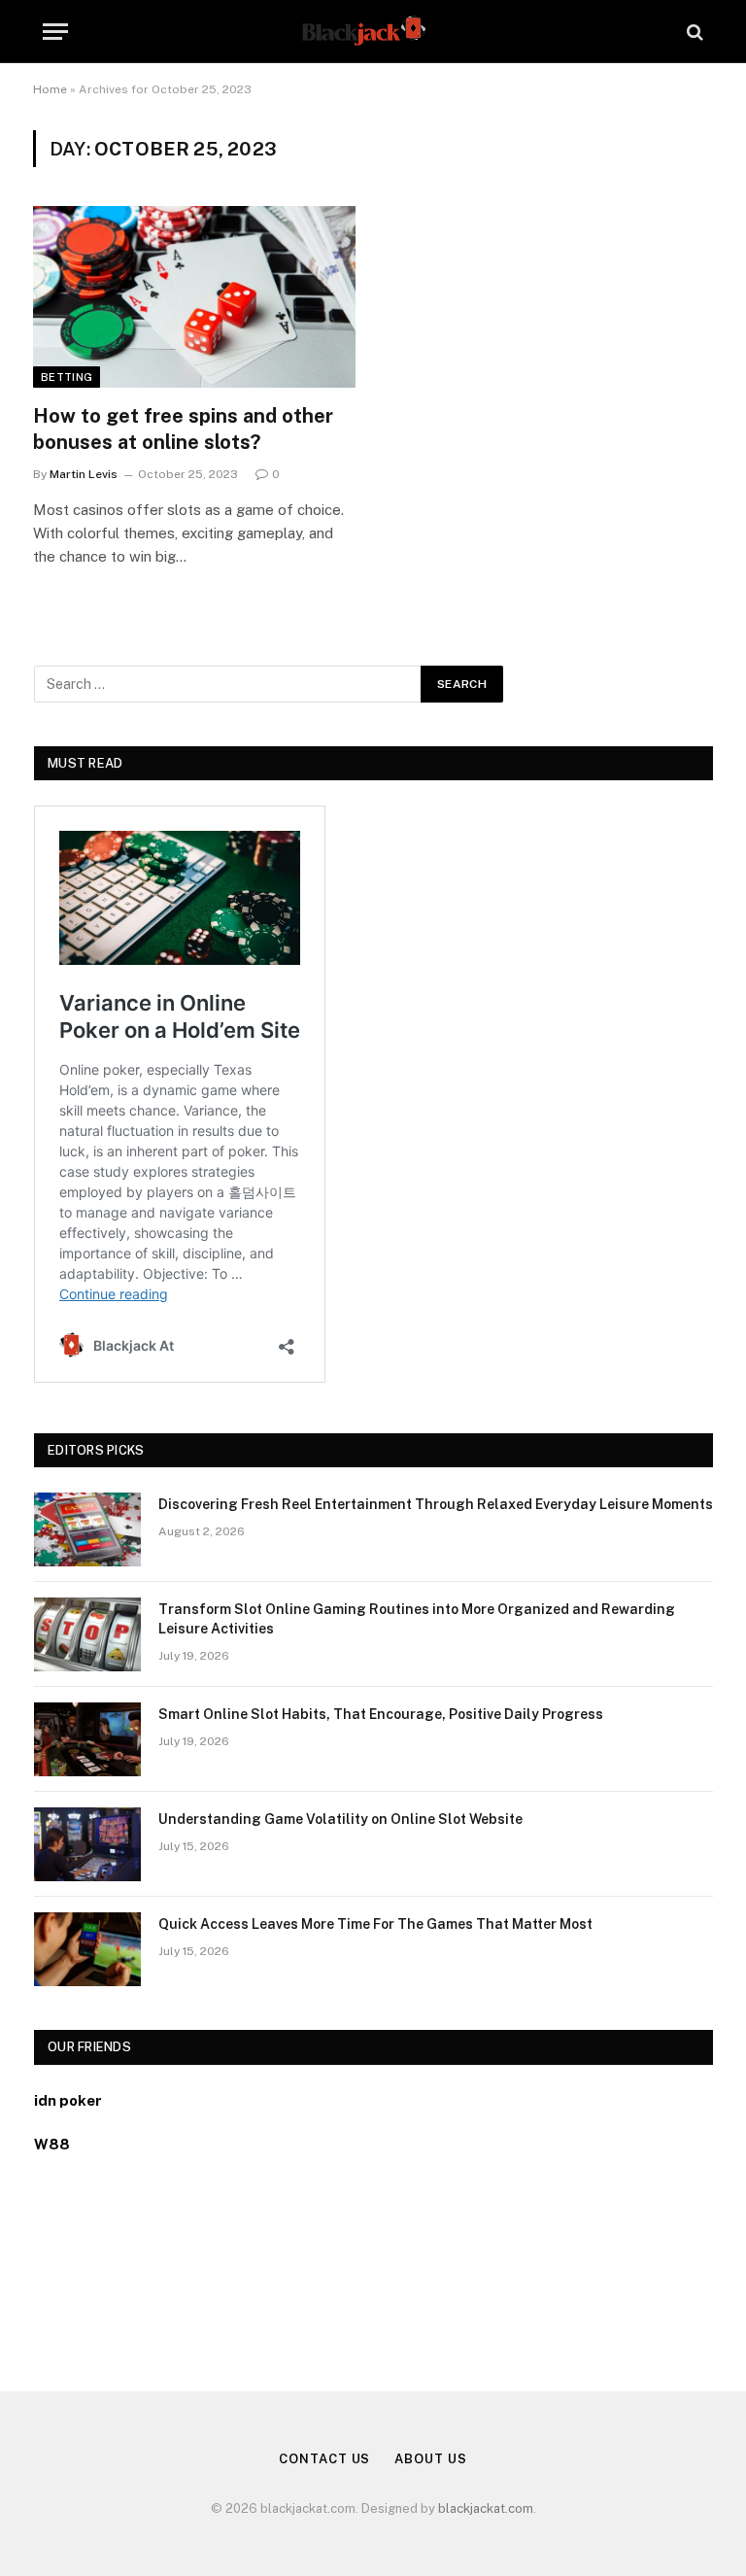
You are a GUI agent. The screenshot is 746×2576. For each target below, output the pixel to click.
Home (50, 89)
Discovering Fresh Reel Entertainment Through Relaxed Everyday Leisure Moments (436, 1504)
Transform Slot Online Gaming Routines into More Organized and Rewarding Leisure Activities (417, 1619)
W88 (52, 2144)
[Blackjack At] (373, 32)
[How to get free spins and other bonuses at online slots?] (194, 297)
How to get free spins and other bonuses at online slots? (183, 429)
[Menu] (55, 32)
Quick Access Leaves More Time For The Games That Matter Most (375, 1924)
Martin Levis (84, 474)
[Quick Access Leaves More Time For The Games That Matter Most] (87, 1949)
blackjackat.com (486, 2508)
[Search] (693, 32)
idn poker (68, 2100)
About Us (430, 2459)
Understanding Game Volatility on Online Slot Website (340, 1819)
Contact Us (324, 2459)
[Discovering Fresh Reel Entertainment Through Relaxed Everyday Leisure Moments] (87, 1529)
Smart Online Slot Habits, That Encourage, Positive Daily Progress (381, 1714)
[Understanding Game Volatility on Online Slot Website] (87, 1844)
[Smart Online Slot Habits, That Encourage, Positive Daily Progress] (87, 1739)
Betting (67, 377)
